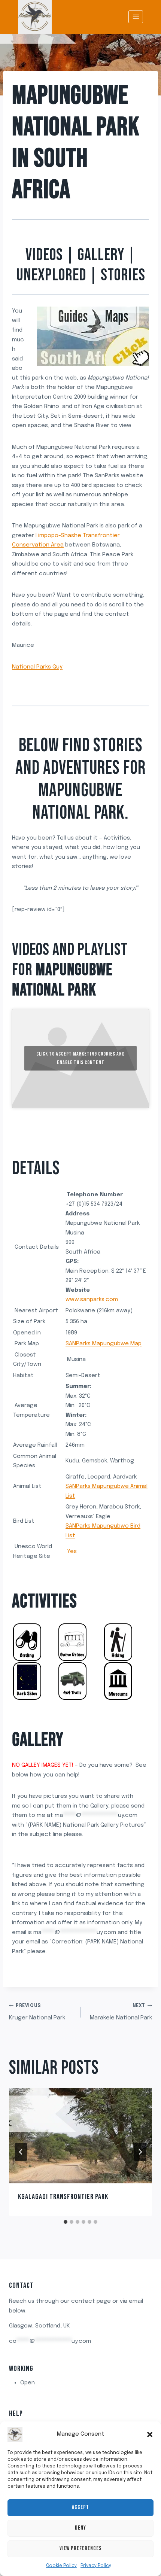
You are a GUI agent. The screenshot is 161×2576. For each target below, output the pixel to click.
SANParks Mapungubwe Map (104, 1344)
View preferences (81, 2548)
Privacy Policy (96, 2566)
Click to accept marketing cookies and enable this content (80, 1058)
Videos (44, 255)
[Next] (140, 2152)
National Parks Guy (37, 667)
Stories (123, 275)
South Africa (50, 174)
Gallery (101, 255)
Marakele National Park (121, 2012)
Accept (80, 2507)
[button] (150, 2435)
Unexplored (51, 275)
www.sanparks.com (92, 1300)
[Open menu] (136, 17)
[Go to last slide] (21, 2152)
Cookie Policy (61, 2566)
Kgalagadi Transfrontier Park (63, 2197)
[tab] (66, 2222)
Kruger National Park (37, 2012)
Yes (72, 1552)
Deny (80, 2528)
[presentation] (80, 2136)
